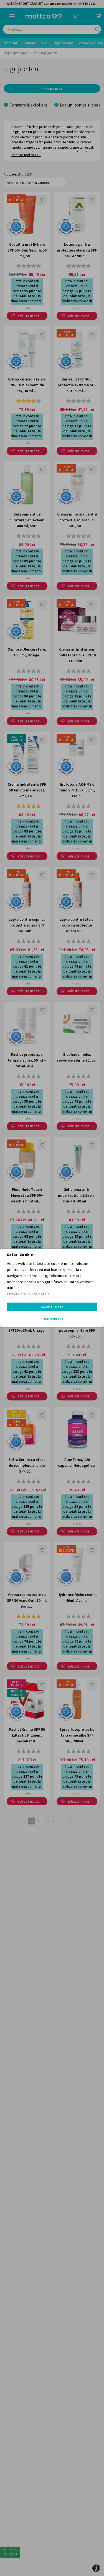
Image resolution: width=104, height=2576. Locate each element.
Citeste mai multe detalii (28, 1294)
